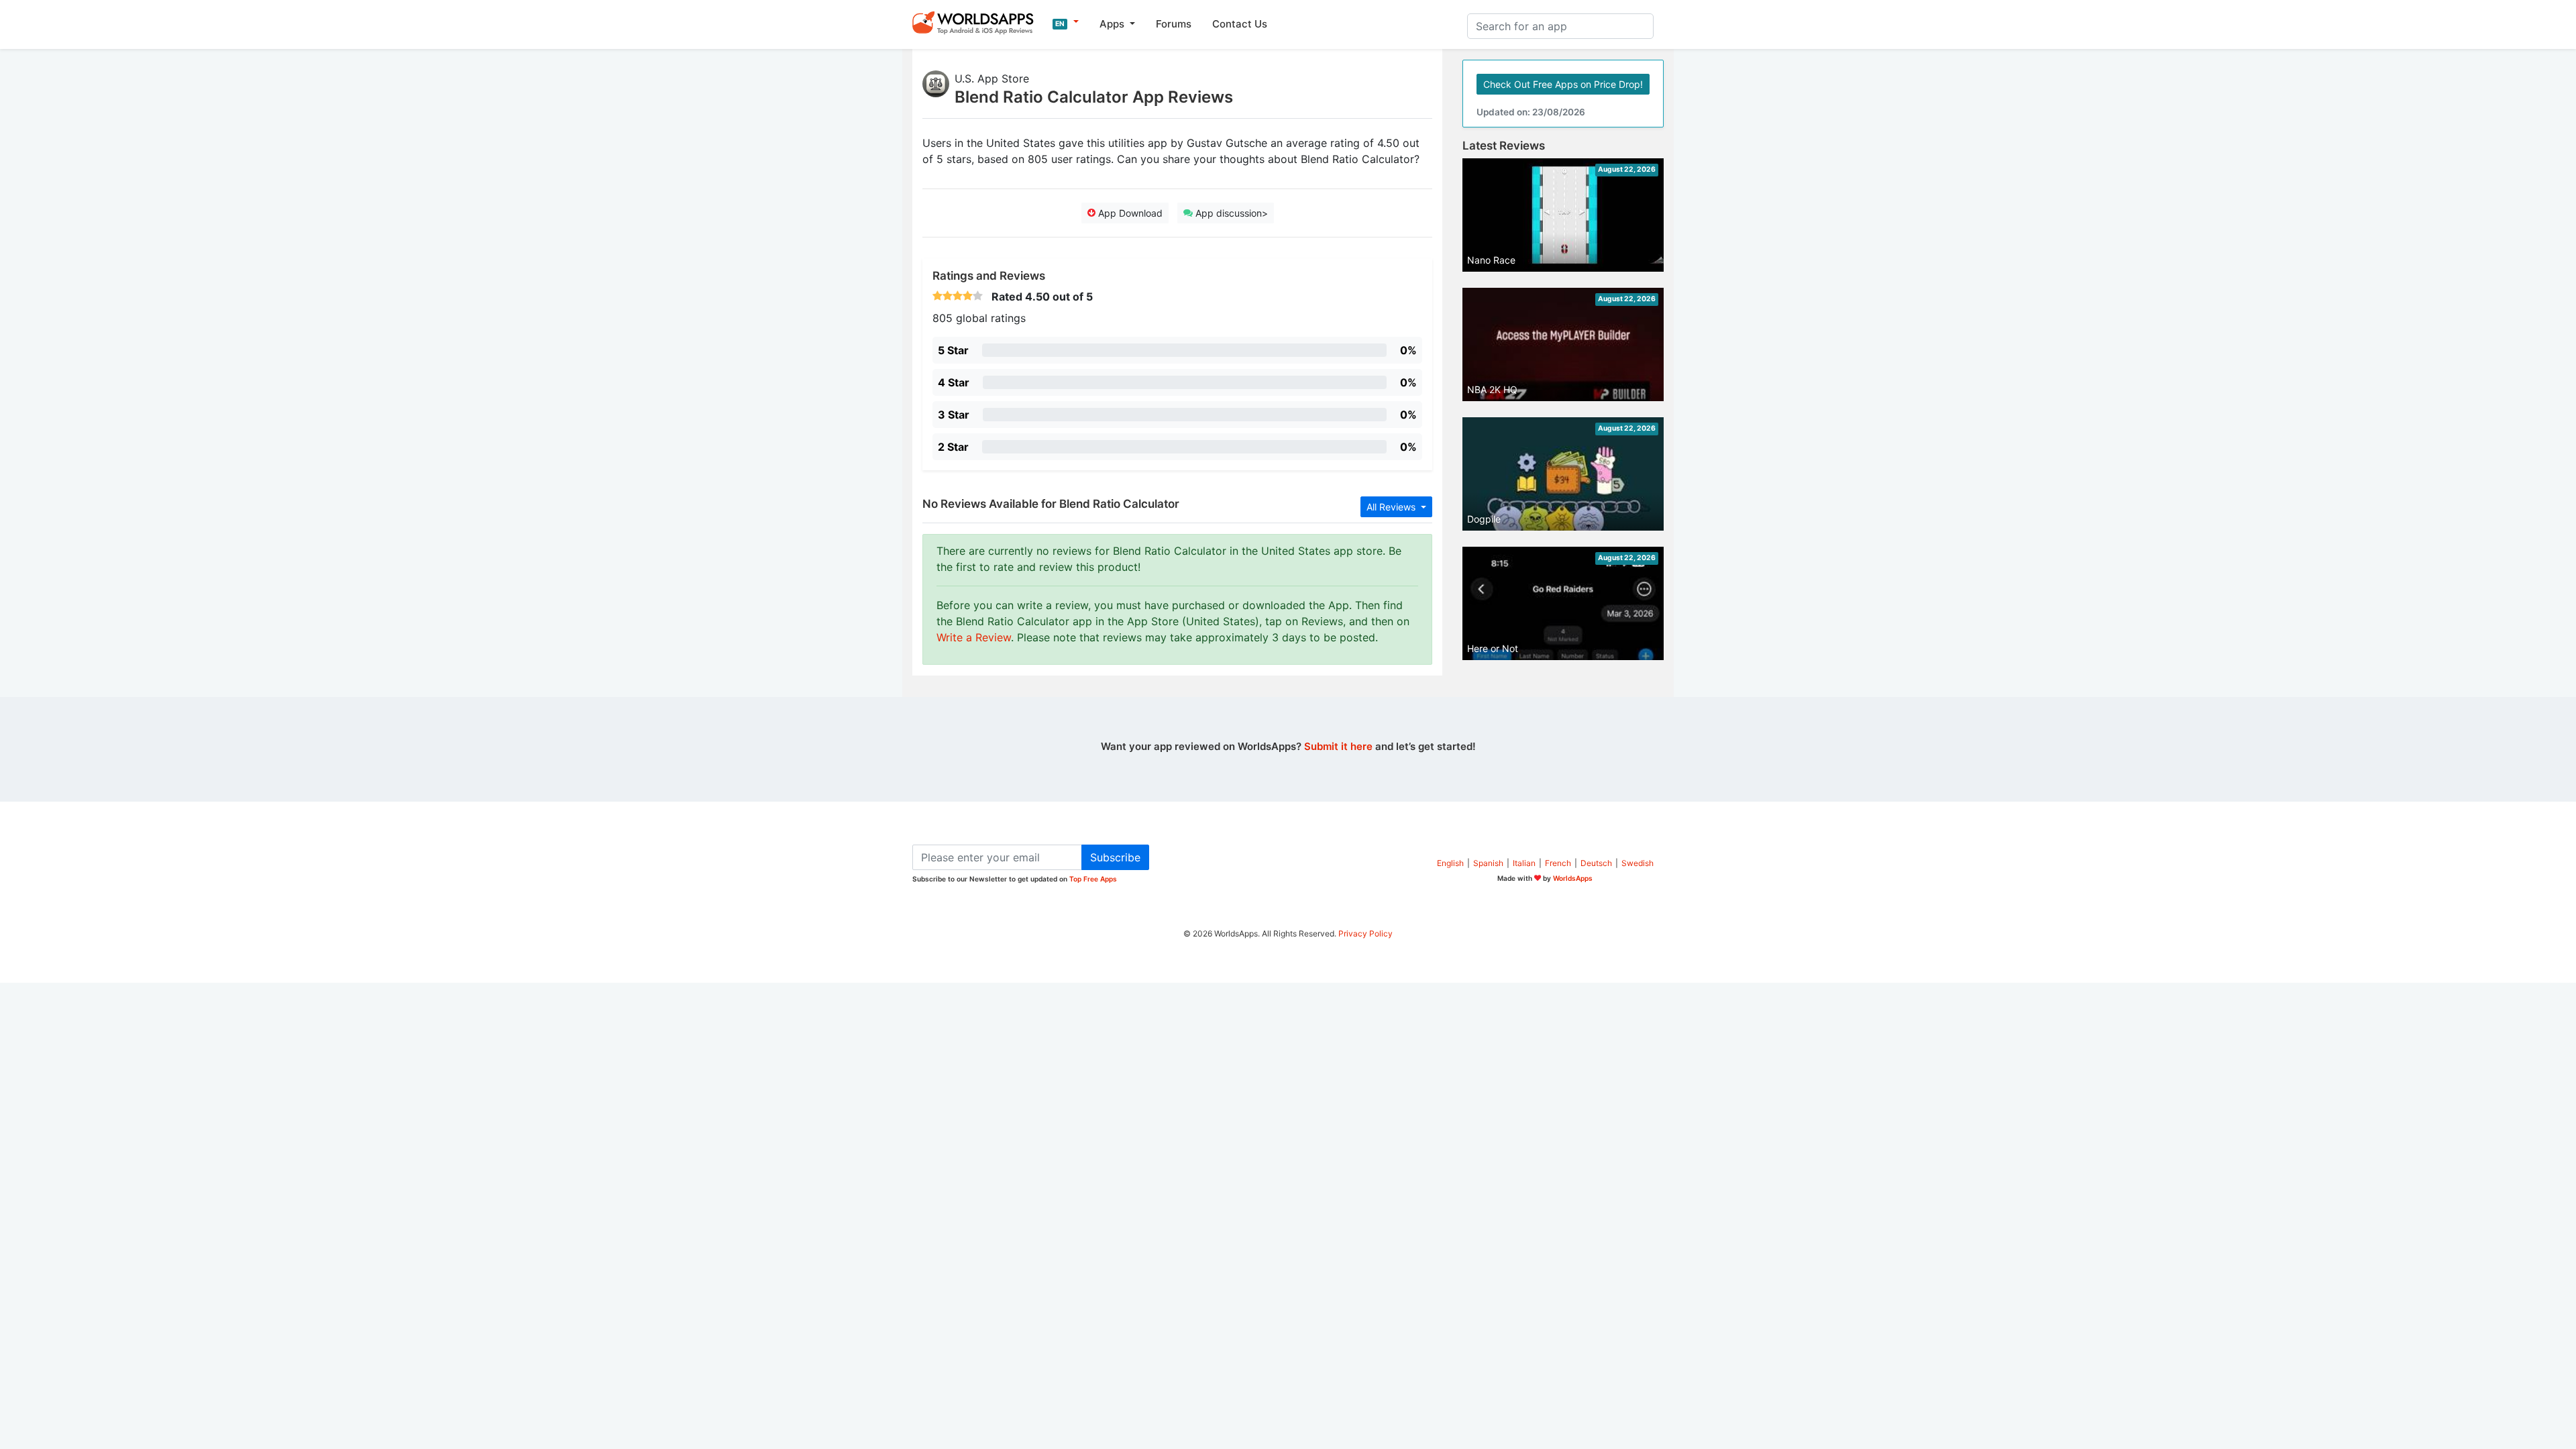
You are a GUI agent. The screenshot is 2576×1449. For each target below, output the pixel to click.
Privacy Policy (1365, 933)
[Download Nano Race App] (1563, 214)
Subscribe (1115, 857)
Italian (1524, 863)
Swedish (1638, 863)
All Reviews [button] (1392, 507)
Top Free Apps (1093, 879)
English (1450, 863)
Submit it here (1338, 746)
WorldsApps (1573, 878)
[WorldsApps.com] (977, 22)
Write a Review (974, 637)
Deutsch (1596, 863)
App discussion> (1230, 213)
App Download (1129, 213)
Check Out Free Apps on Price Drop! (1563, 84)
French (1558, 863)
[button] (1066, 22)
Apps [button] (1113, 24)
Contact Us (1240, 24)
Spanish (1488, 863)
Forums (1174, 24)
